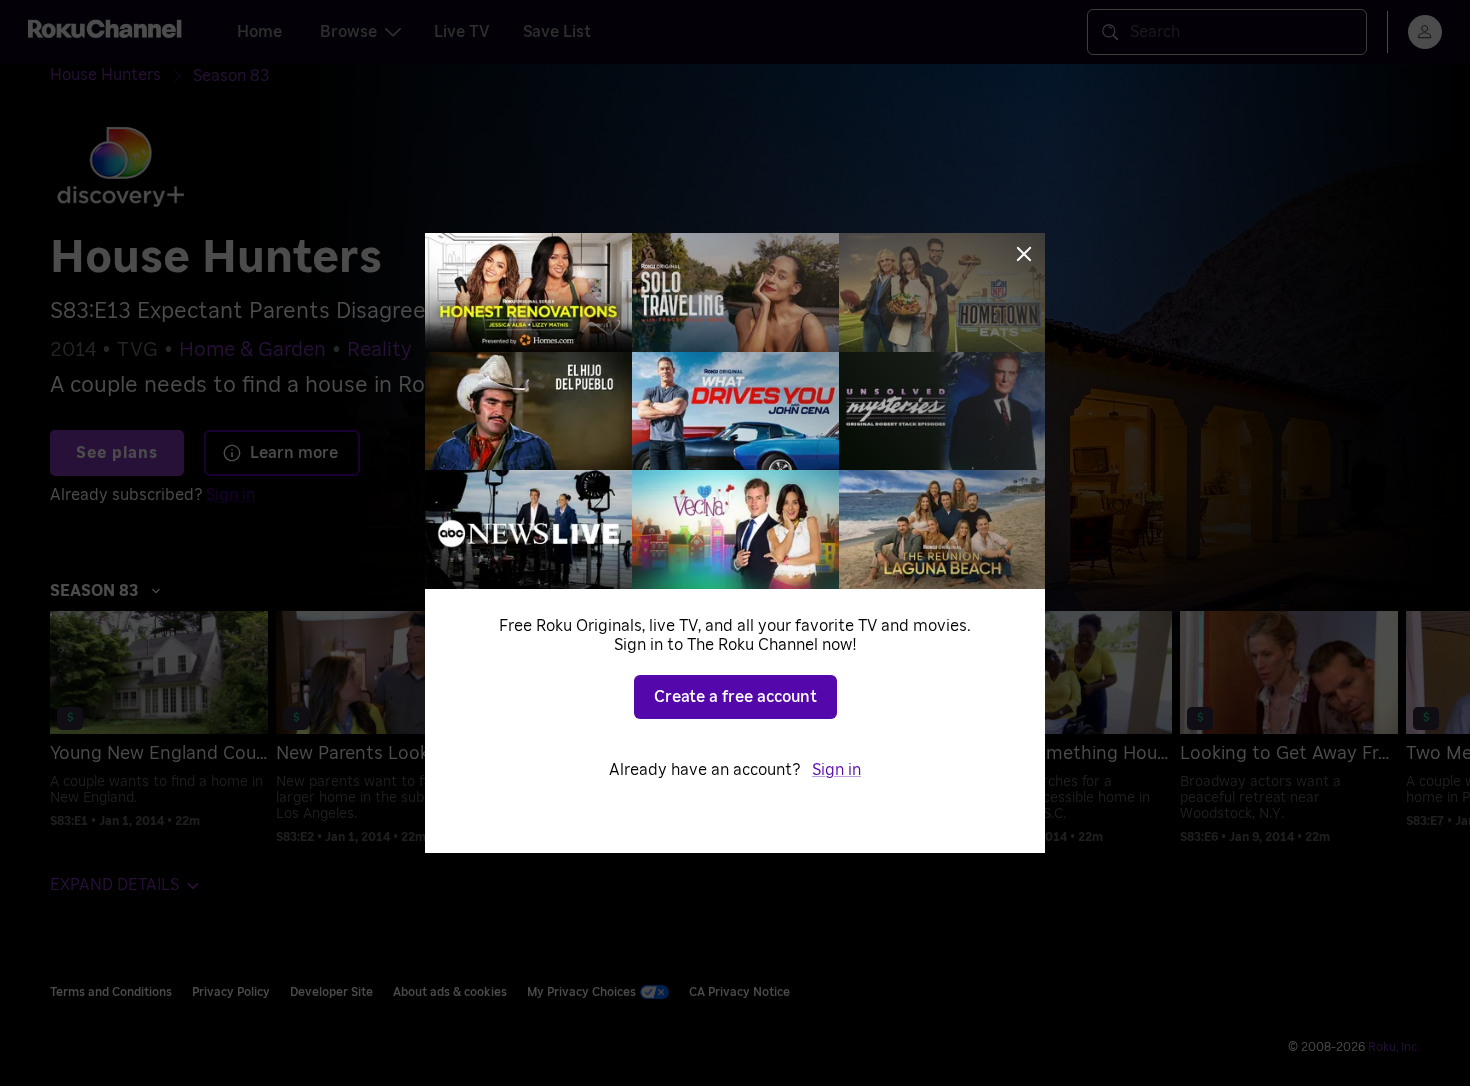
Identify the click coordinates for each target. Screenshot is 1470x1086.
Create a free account (735, 697)
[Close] (1024, 254)
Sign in (836, 770)
